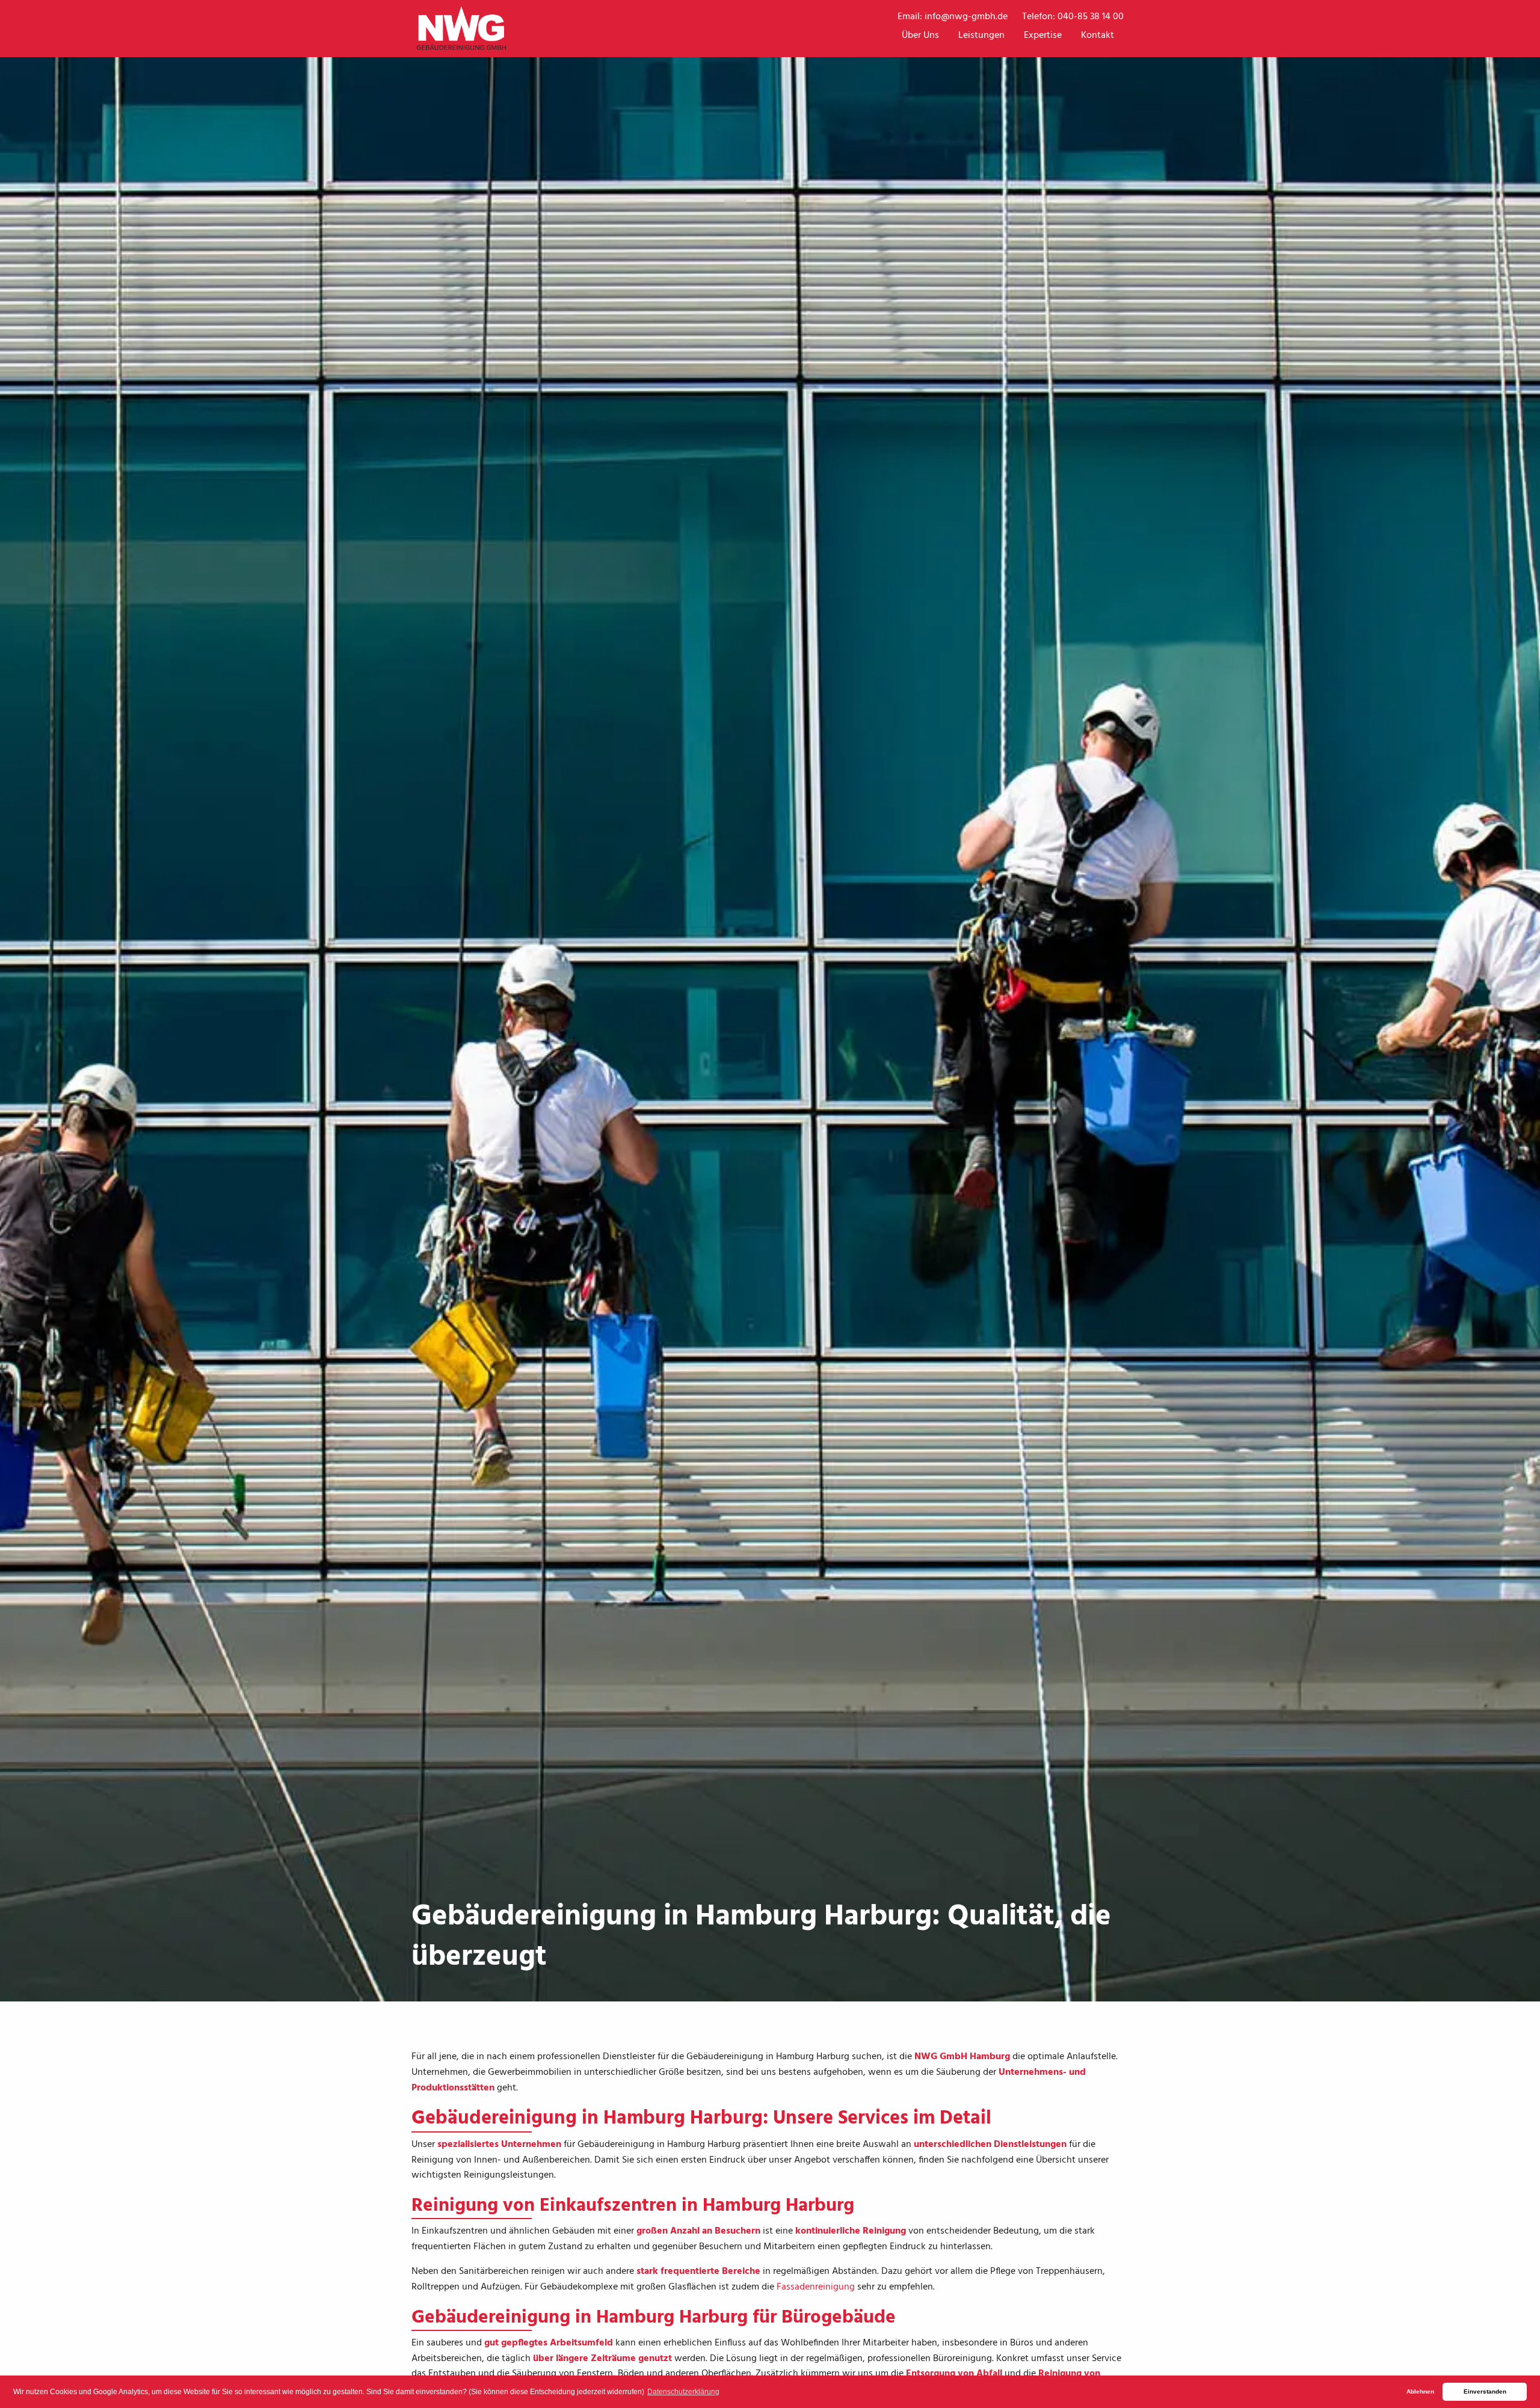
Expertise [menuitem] (1043, 35)
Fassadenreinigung (816, 2287)
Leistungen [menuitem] (981, 35)
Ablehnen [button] (1420, 2391)
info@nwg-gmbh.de (966, 17)
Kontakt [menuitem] (1098, 35)
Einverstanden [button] (1485, 2391)
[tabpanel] (770, 1001)
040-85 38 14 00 (1091, 17)
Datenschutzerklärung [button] (683, 2392)
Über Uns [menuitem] (920, 35)
